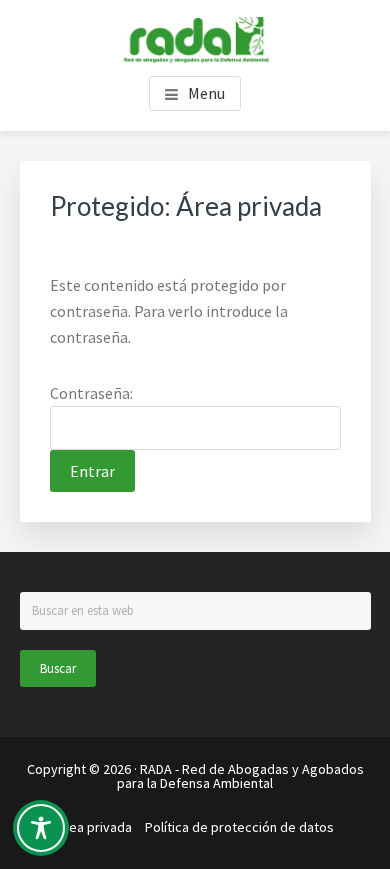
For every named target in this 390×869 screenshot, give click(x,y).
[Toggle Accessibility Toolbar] (41, 828)
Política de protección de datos (239, 827)
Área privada (94, 827)
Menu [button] (206, 93)
